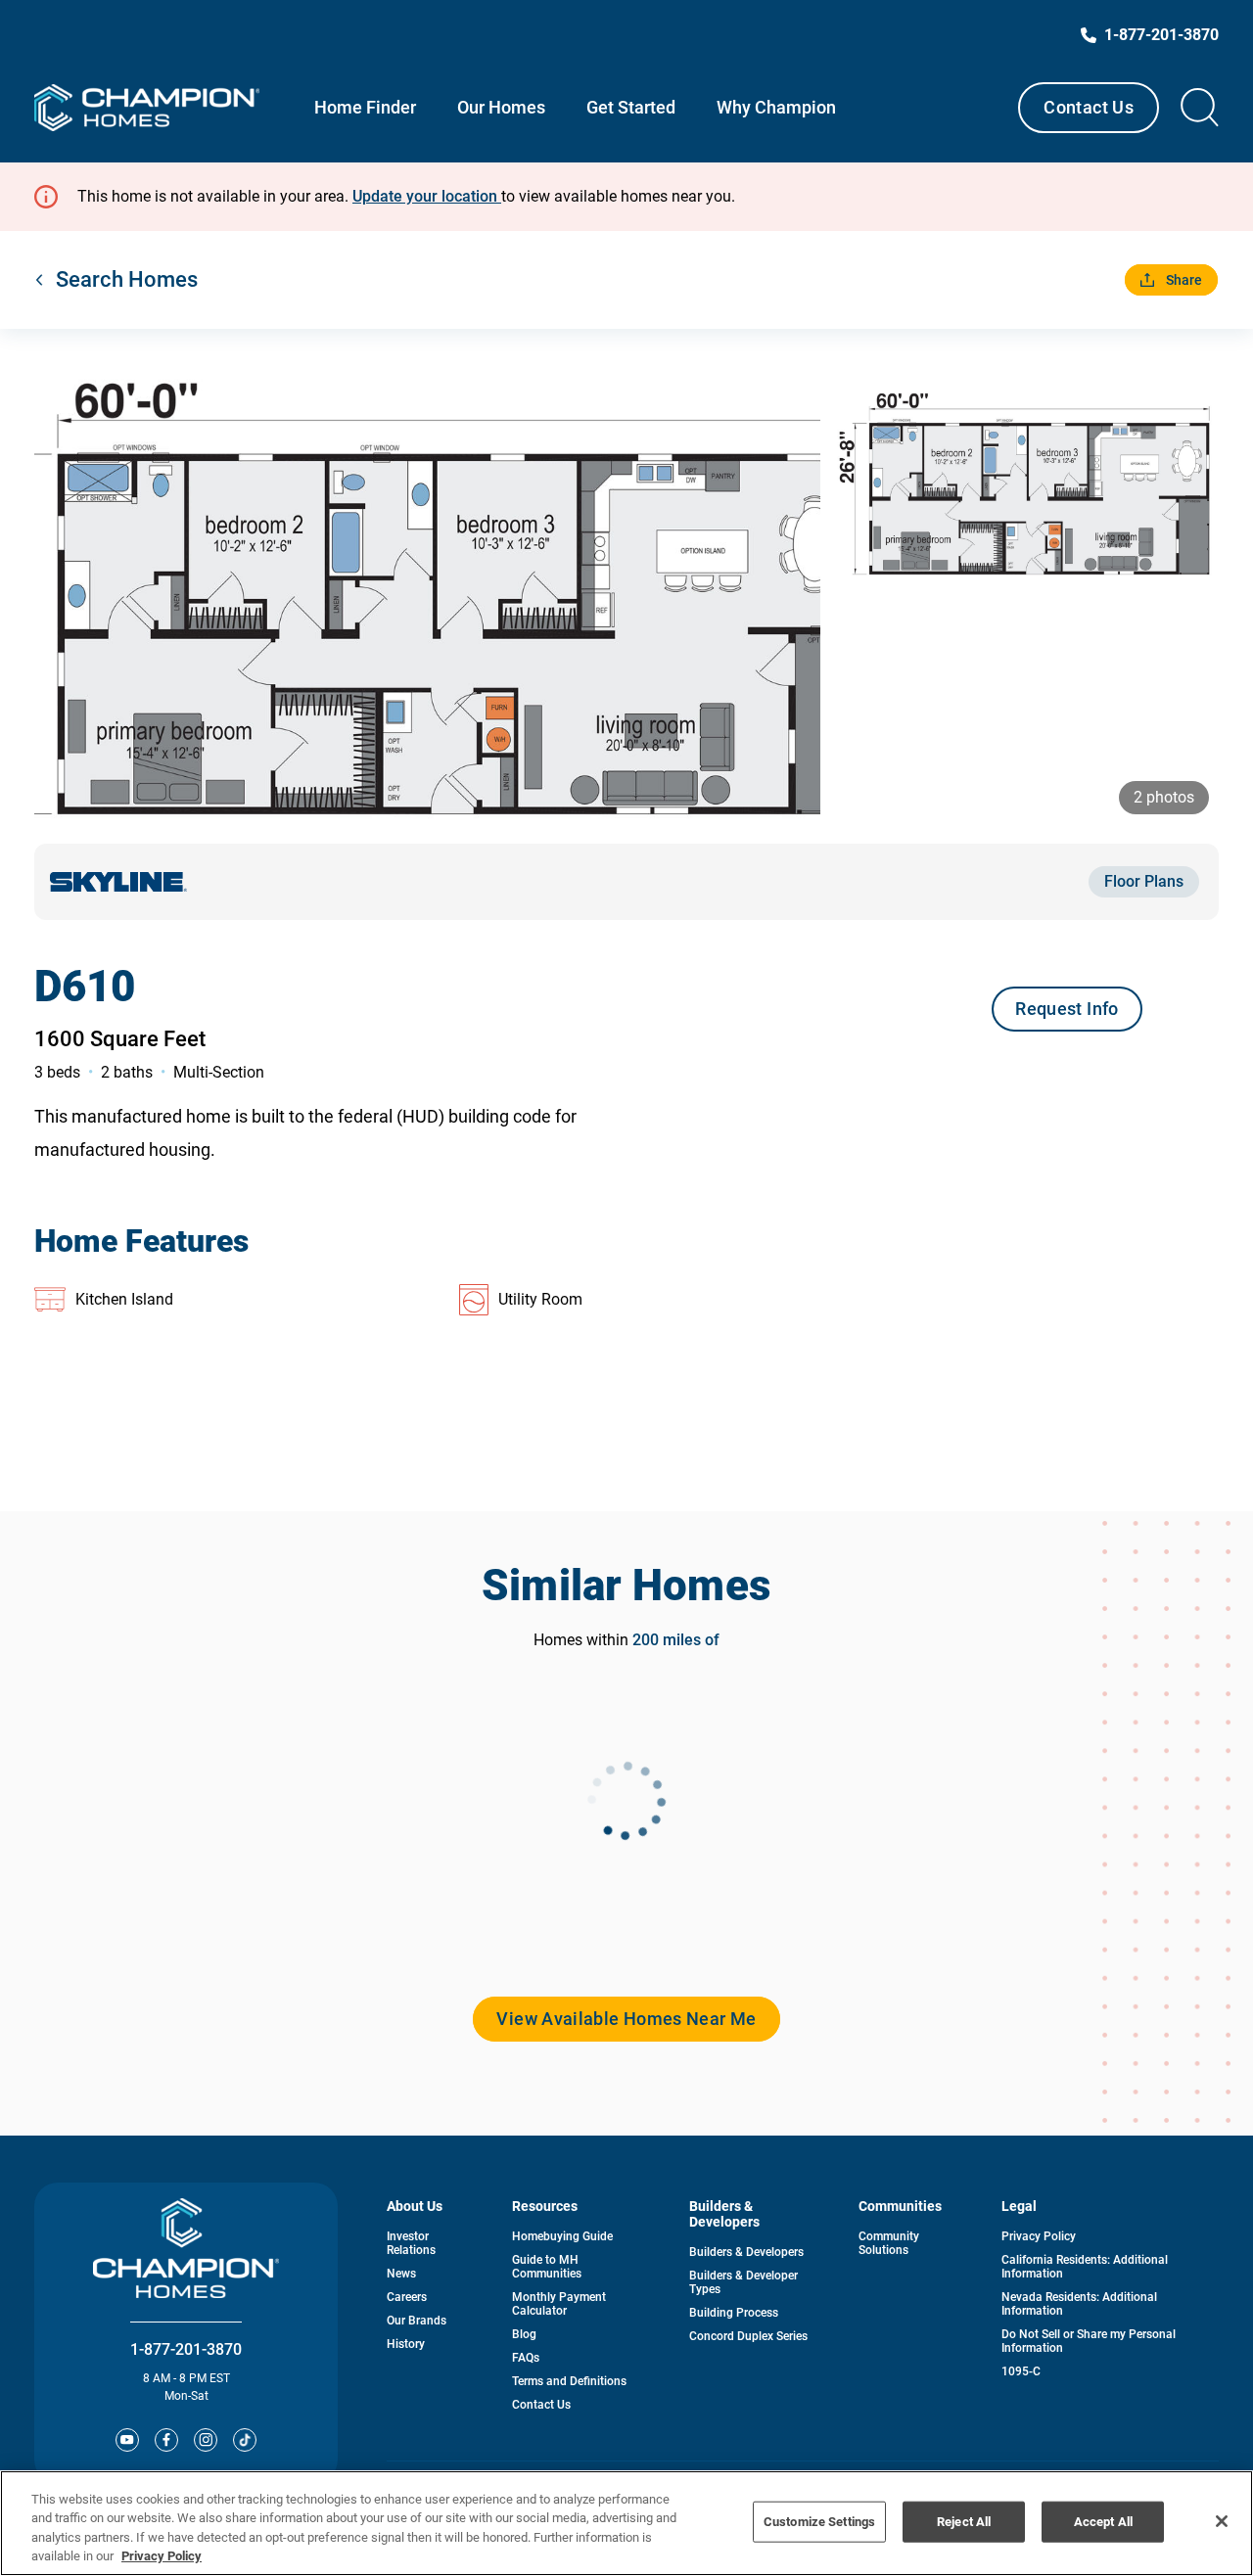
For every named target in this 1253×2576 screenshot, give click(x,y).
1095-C (1021, 2371)
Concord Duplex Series (748, 2336)
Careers (407, 2297)
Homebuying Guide (562, 2236)
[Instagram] (206, 2440)
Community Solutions (889, 2243)
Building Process (734, 2313)
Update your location (427, 196)
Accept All (1103, 2522)
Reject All (964, 2522)
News (401, 2274)
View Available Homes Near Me (626, 2019)
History (406, 2344)
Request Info (1067, 1009)
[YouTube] (127, 2440)
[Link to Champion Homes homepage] (147, 108)
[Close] (1222, 2521)
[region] (626, 2523)
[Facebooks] (166, 2440)
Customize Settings (819, 2522)
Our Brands (417, 2321)
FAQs (526, 2358)
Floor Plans (1144, 881)
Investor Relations (411, 2243)
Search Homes (127, 279)
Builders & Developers (746, 2252)
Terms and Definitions (569, 2381)
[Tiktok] (245, 2440)
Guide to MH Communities (547, 2267)
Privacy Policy (1039, 2236)
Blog (524, 2334)
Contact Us (1089, 107)
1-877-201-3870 (186, 2349)
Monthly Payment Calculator (559, 2304)
